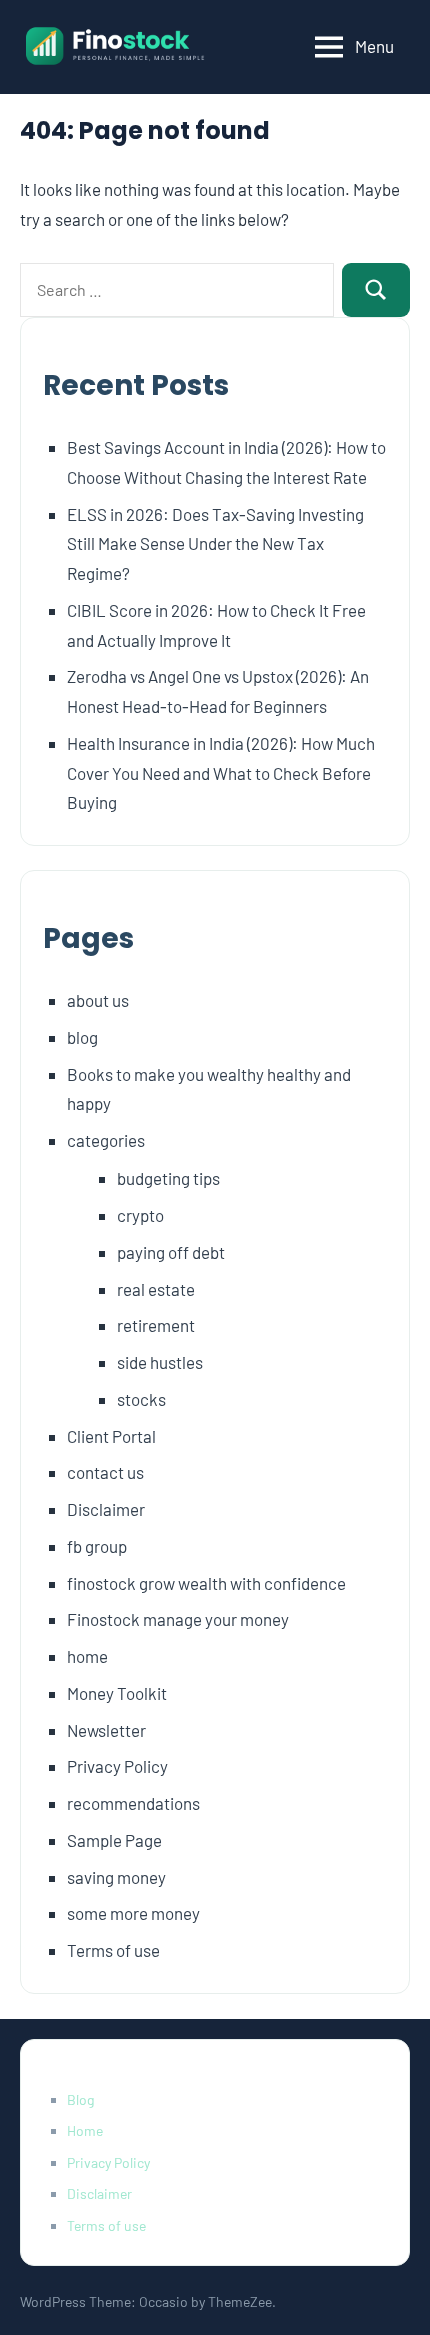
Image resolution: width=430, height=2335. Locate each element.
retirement (156, 1325)
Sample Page (114, 1840)
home (87, 1656)
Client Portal (111, 1436)
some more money (133, 1913)
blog (82, 1037)
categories (106, 1140)
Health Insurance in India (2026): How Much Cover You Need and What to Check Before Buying (221, 773)
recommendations (133, 1803)
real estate (156, 1289)
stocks (141, 1399)
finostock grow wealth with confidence (206, 1583)
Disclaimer (106, 1509)
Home (85, 2130)
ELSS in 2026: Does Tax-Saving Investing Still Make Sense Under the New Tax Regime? (215, 544)
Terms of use (113, 1950)
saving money (116, 1877)
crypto (140, 1215)
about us (98, 1000)
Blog (80, 2099)
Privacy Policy (117, 1766)
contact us (105, 1472)
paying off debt (171, 1252)
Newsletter (106, 1730)
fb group (97, 1546)
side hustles (160, 1362)
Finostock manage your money (178, 1619)
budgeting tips (168, 1178)
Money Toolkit (117, 1693)
